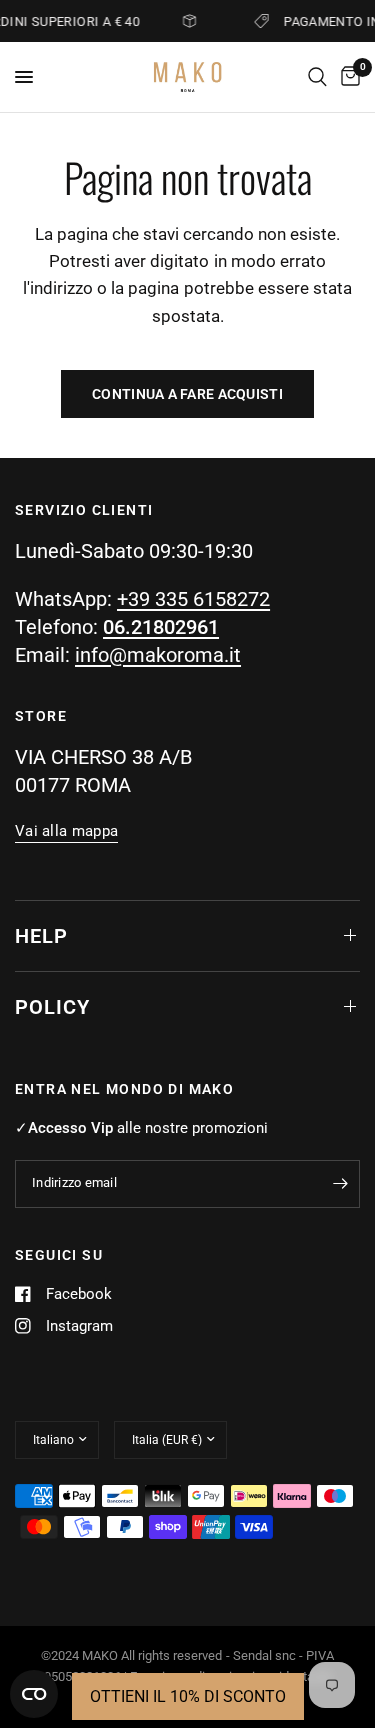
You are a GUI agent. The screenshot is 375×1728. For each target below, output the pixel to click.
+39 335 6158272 (193, 599)
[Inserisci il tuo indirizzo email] (340, 1184)
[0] (347, 77)
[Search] (317, 77)
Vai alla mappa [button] (66, 831)
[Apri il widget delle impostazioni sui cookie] (34, 1694)
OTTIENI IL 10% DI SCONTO (188, 1696)
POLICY (52, 1007)
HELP (41, 936)
